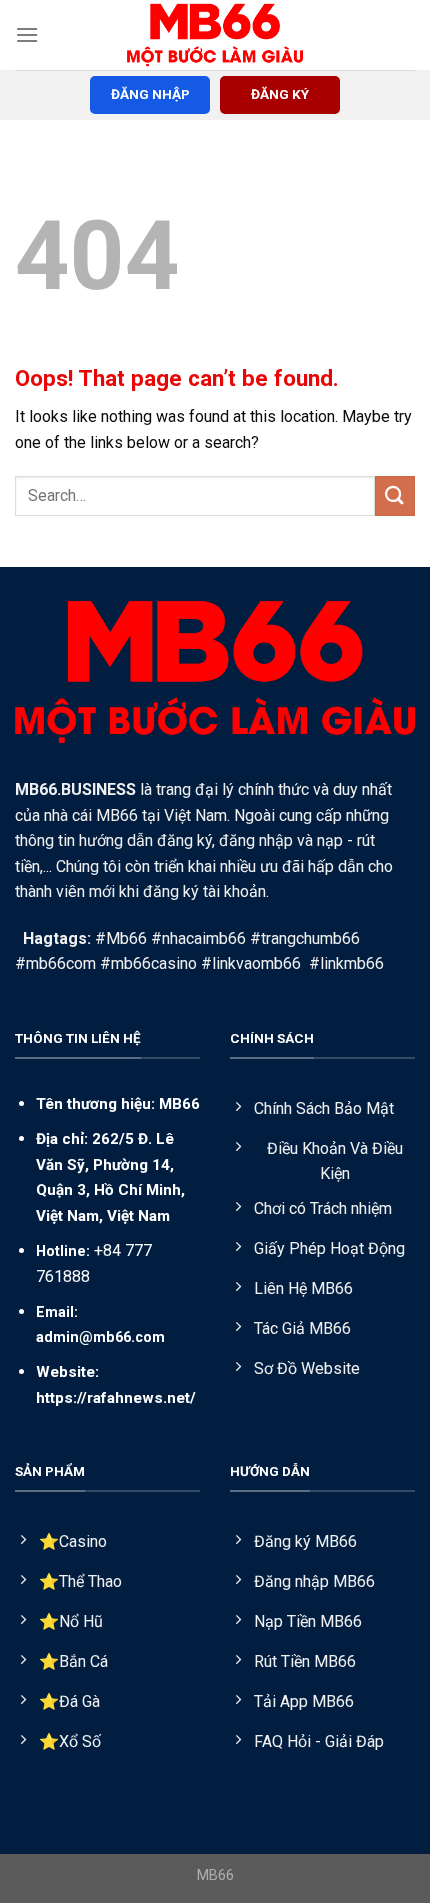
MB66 (179, 1104)
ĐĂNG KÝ (280, 94)
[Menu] (27, 34)
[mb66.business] (215, 35)
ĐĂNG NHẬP (150, 94)
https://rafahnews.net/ (116, 1398)
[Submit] (395, 495)
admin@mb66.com (100, 1337)
